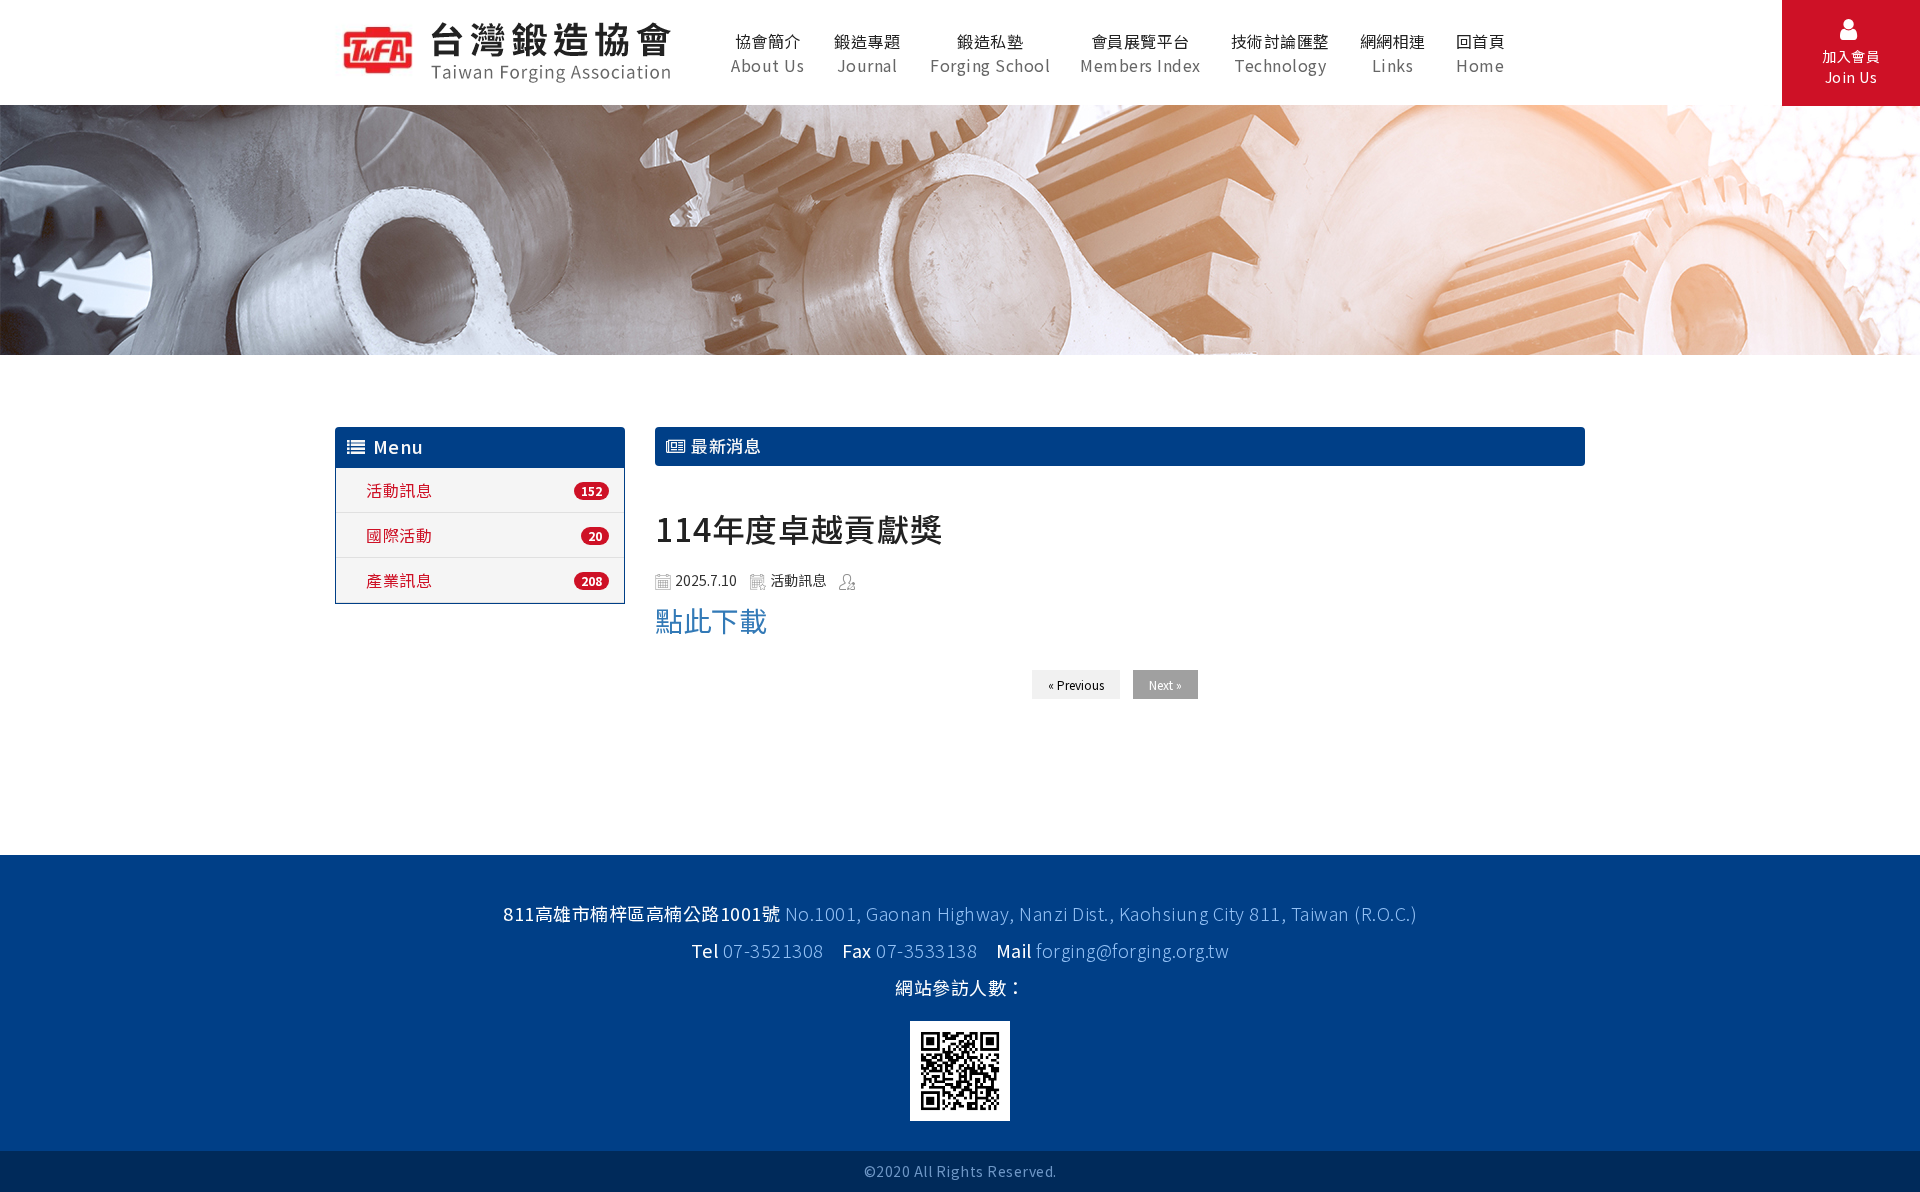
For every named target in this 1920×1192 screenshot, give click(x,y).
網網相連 (1393, 53)
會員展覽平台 (1140, 53)
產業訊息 (399, 580)
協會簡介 (767, 53)
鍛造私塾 (990, 53)
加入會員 (1851, 66)
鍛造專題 (867, 53)
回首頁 (1481, 53)
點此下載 (711, 620)
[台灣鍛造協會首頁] (510, 49)
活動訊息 (399, 490)
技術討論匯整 (1280, 53)
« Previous (1076, 684)
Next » (1165, 684)
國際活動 (399, 535)
